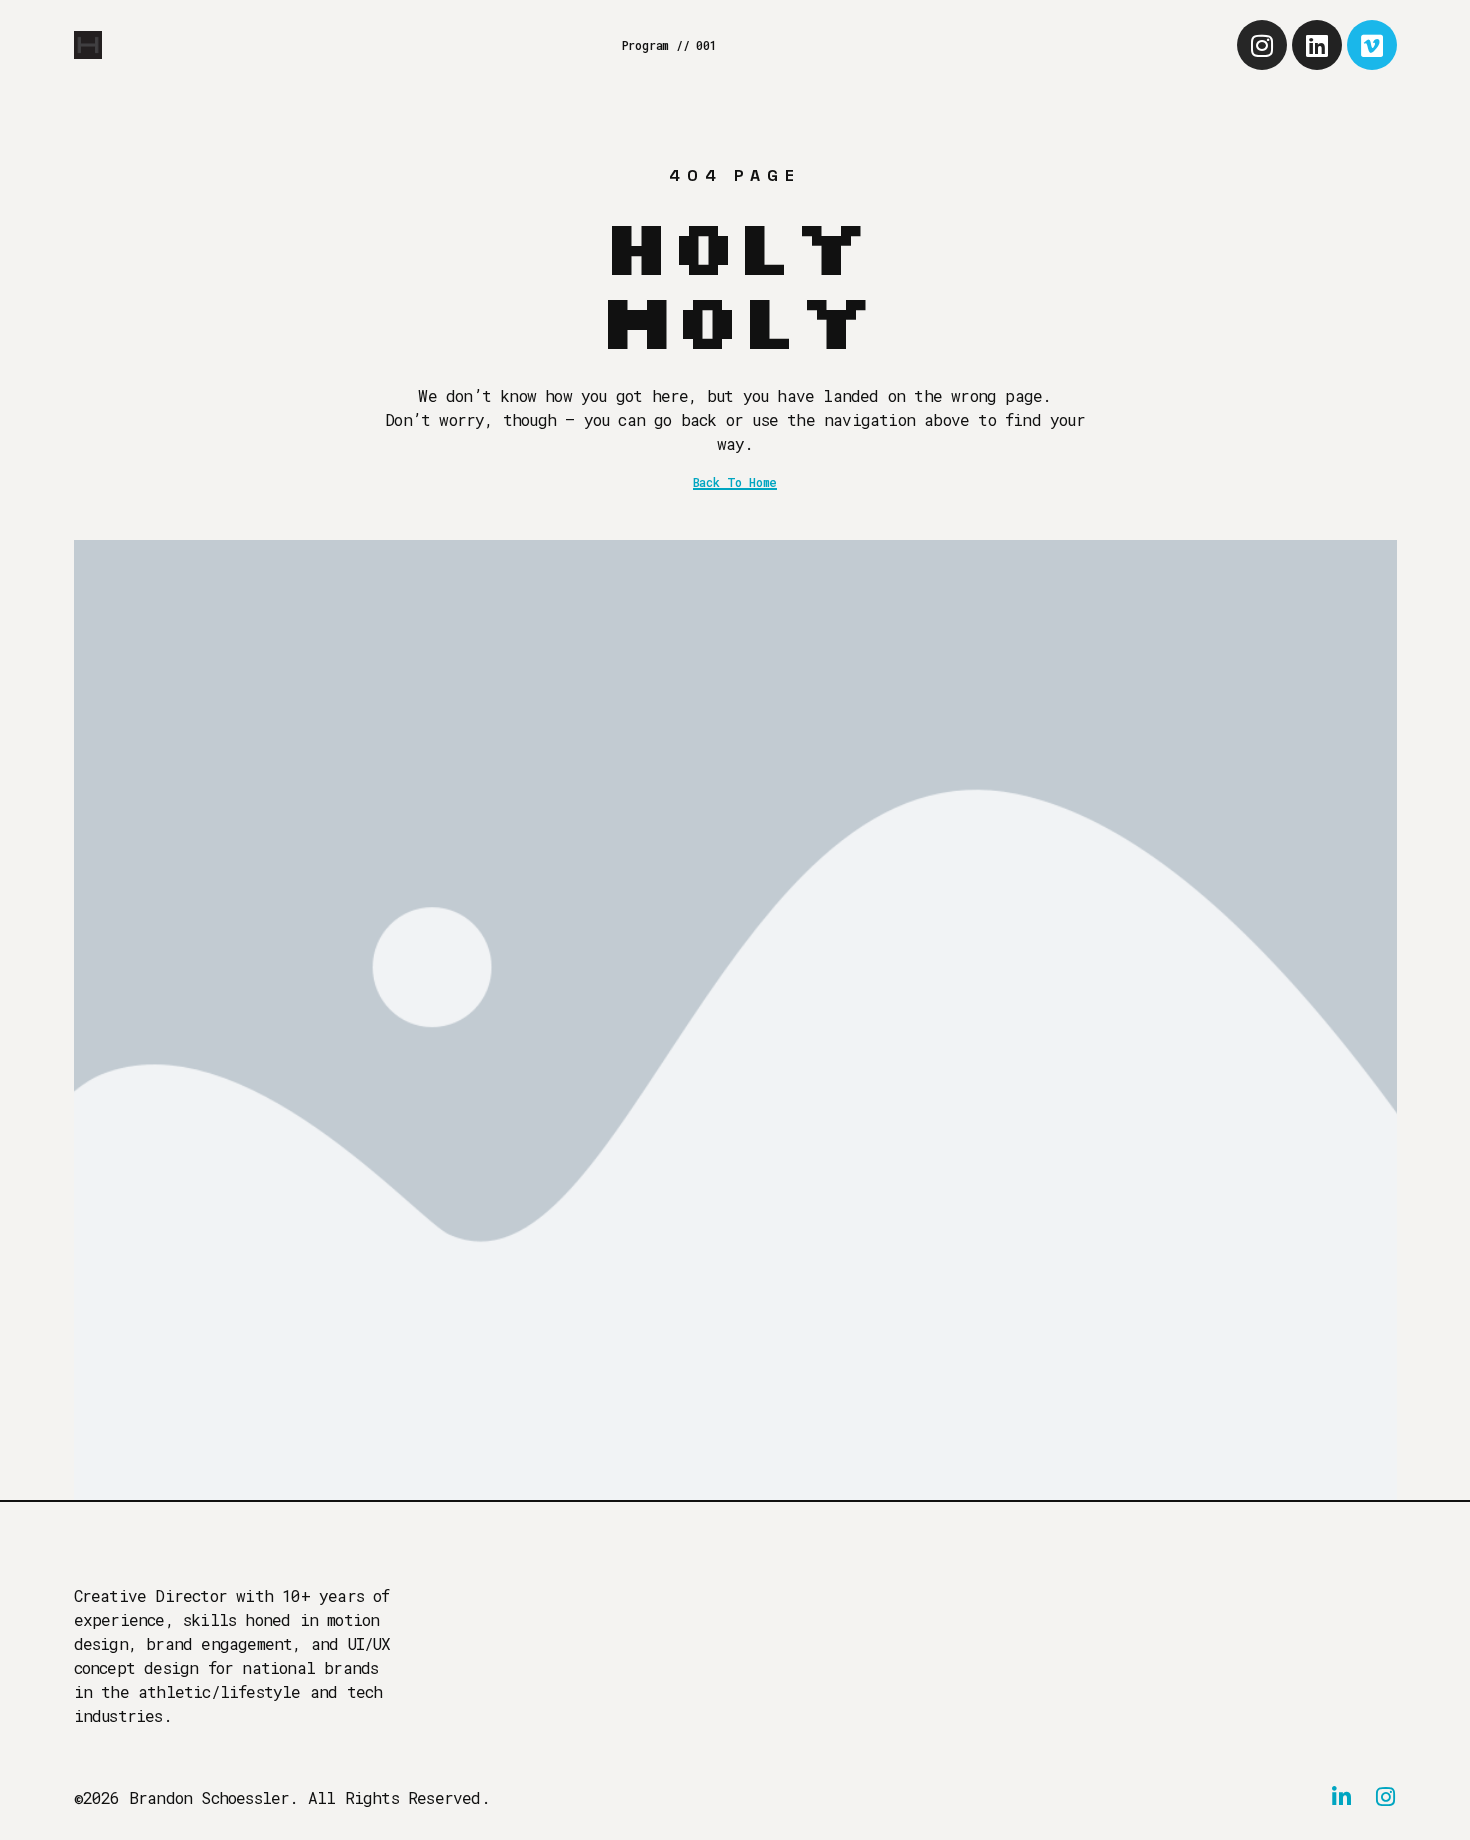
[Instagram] (1262, 45)
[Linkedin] (1317, 45)
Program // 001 (669, 45)
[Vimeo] (1372, 45)
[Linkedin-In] (1342, 1797)
